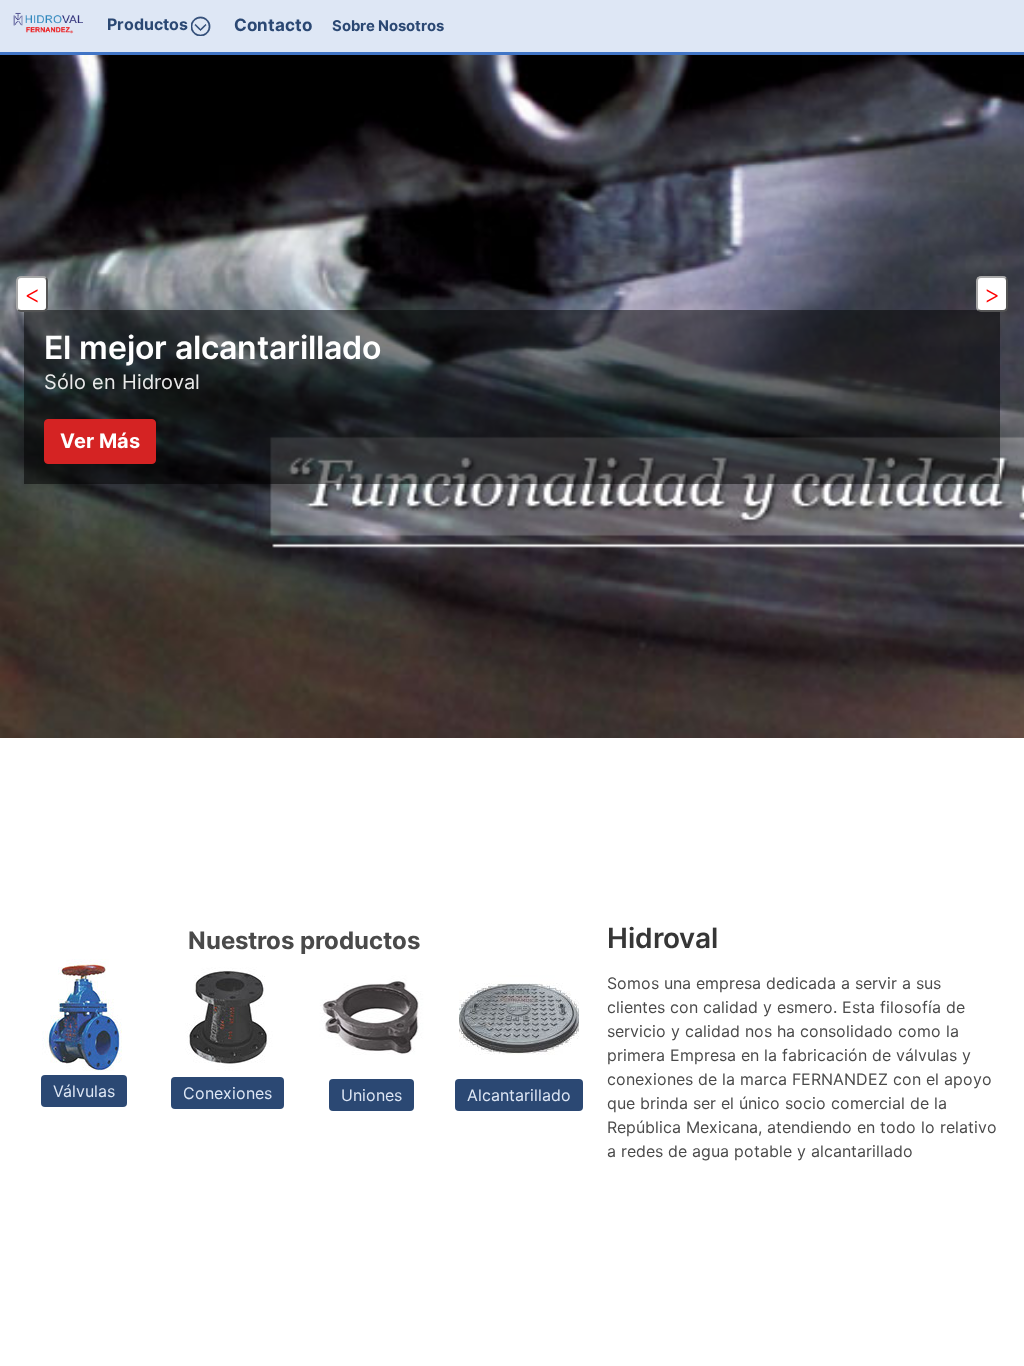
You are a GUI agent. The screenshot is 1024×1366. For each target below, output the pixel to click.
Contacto (273, 25)
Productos (147, 25)
